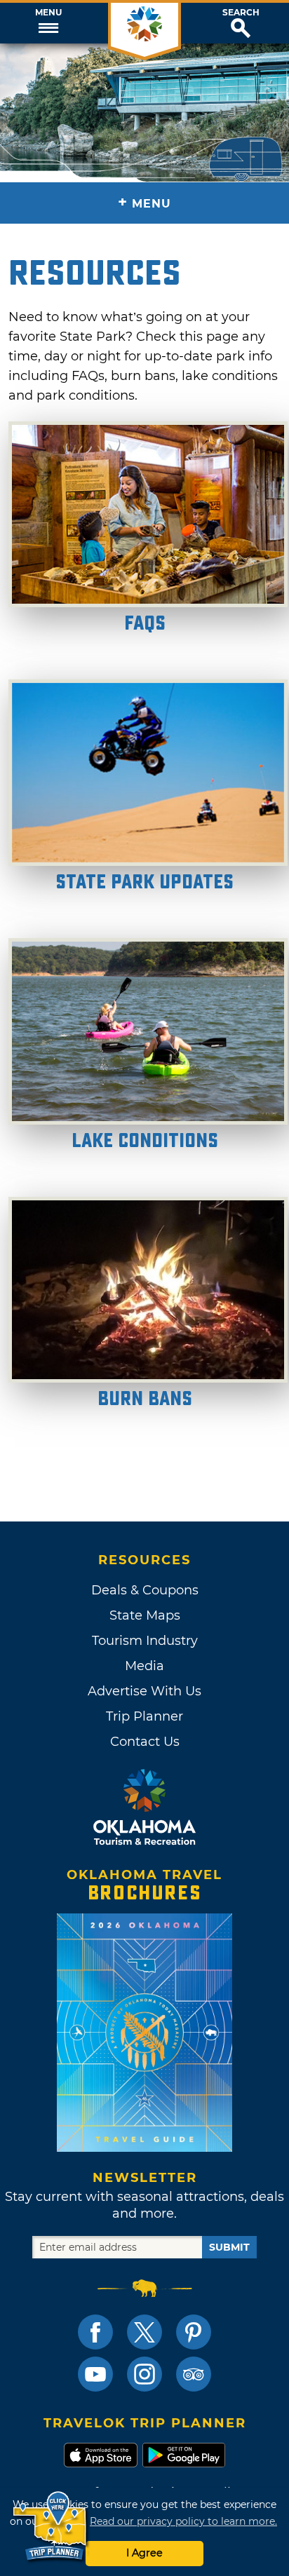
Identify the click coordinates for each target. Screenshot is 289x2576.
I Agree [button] (144, 2553)
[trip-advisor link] (194, 2374)
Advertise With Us (144, 1691)
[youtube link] (95, 2374)
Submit (229, 2247)
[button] (48, 23)
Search (241, 13)
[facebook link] (95, 2332)
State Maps (145, 1615)
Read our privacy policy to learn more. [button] (183, 2521)
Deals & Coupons (145, 1590)
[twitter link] (144, 2332)
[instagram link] (144, 2374)
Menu (48, 13)
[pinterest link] (194, 2332)
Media (144, 1666)
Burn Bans (145, 1399)
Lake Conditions (145, 1141)
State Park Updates (144, 882)
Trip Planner (144, 1716)
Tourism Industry (145, 1641)
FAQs (145, 624)
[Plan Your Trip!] (51, 2527)
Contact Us (145, 1742)
